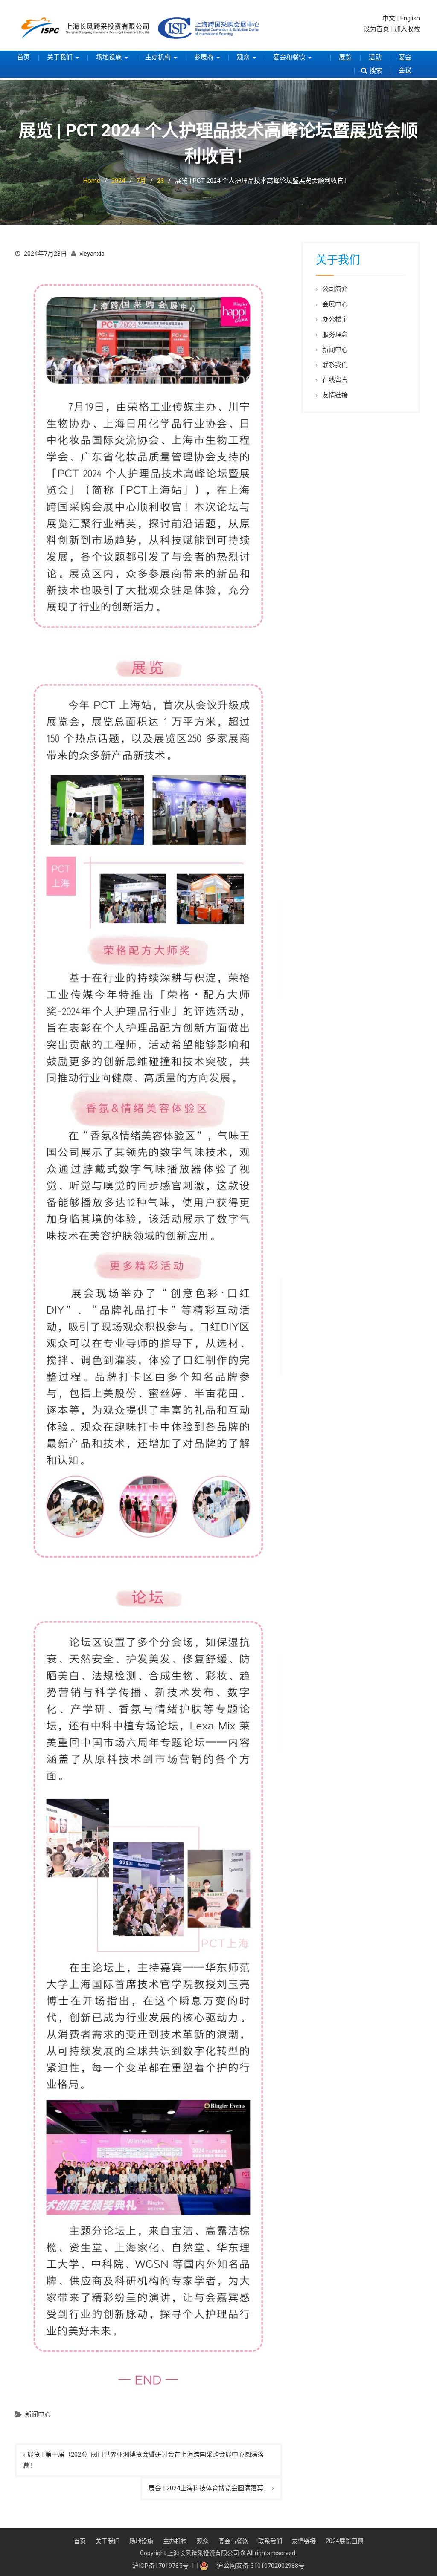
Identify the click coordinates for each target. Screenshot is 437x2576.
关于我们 (60, 57)
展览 (345, 57)
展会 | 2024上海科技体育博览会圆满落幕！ (209, 2488)
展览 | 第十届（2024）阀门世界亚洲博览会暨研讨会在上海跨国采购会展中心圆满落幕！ (143, 2460)
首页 (23, 57)
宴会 (405, 57)
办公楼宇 (335, 319)
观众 (243, 57)
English (410, 18)
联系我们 (335, 365)
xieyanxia (92, 254)
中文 (389, 18)
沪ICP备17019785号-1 (163, 2566)
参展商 (204, 57)
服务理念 (335, 335)
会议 (405, 70)
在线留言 (335, 380)
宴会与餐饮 (233, 2541)
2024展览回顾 (344, 2541)
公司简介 (335, 289)
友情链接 (335, 395)
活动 (375, 57)
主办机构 (158, 57)
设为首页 (376, 29)
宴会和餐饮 (289, 57)
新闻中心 (38, 2414)
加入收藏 (407, 29)
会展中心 (335, 304)
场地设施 (109, 57)
